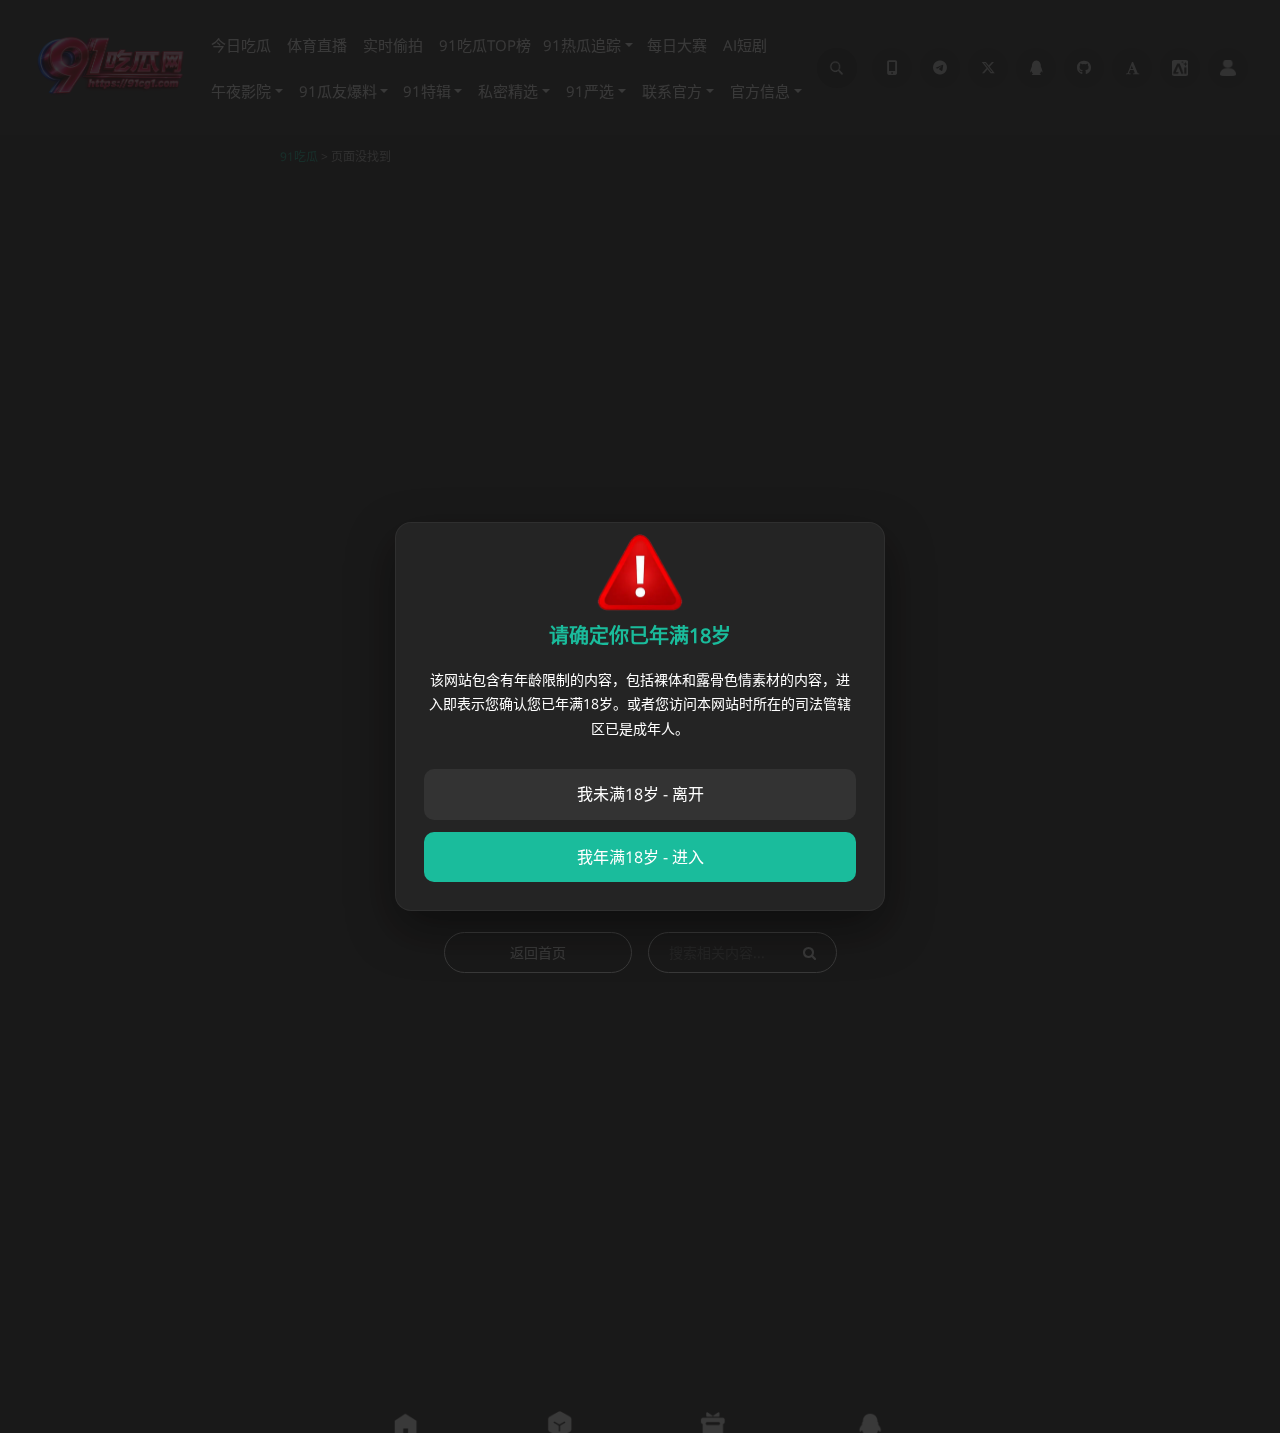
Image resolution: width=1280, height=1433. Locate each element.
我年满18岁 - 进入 (640, 857)
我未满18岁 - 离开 (640, 794)
